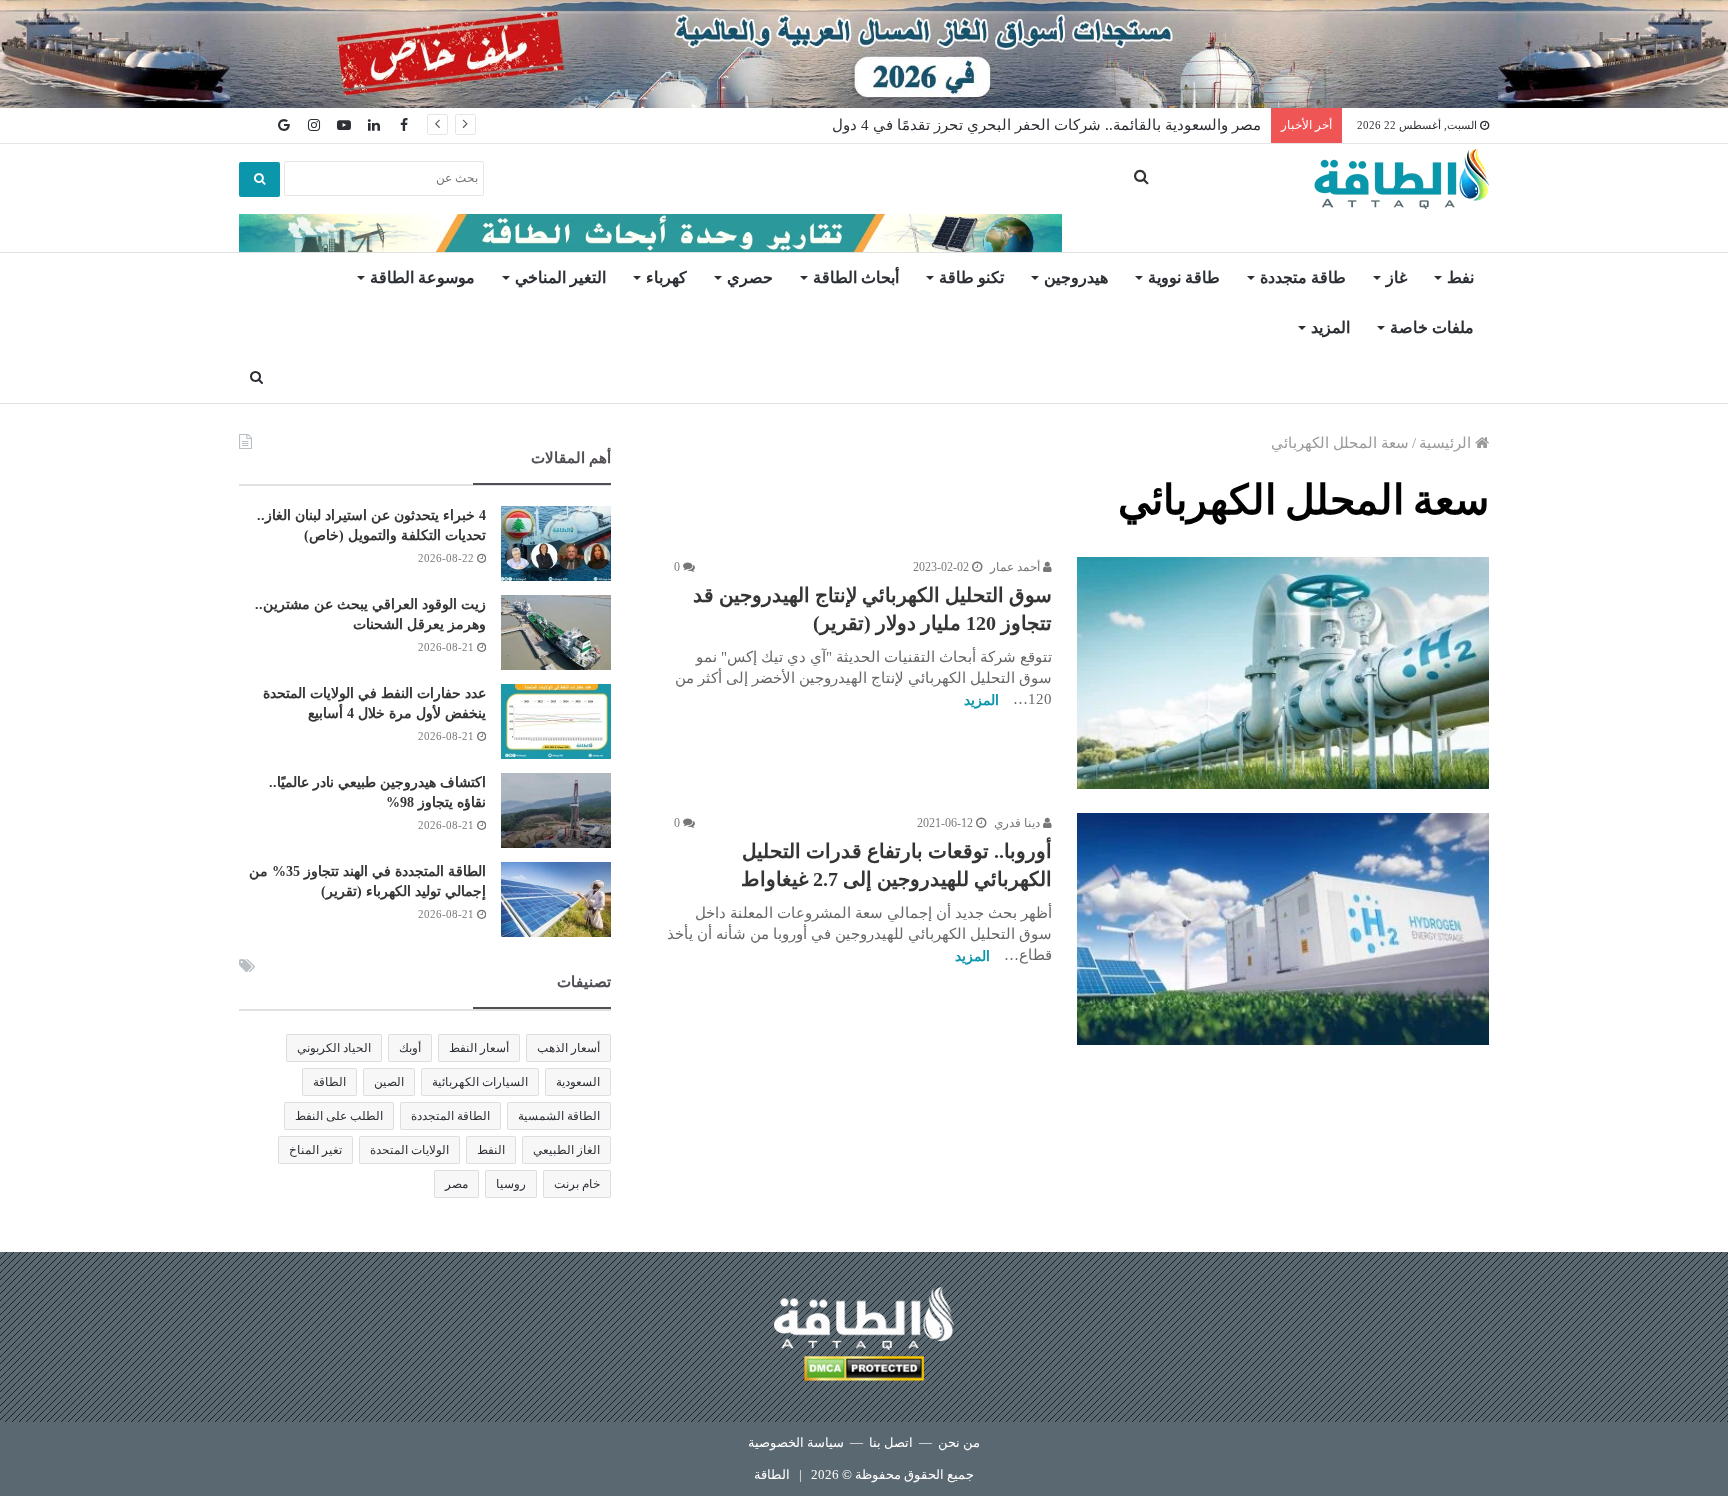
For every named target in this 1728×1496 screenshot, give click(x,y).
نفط (1460, 277)
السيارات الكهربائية (480, 1082)
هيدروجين (1076, 277)
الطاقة (329, 1082)
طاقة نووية (1184, 277)
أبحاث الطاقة (856, 277)
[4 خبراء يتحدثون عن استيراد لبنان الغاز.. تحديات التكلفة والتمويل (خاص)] (556, 543)
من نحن (959, 1442)
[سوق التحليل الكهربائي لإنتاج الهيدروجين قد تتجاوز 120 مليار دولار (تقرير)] (1283, 673)
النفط (491, 1150)
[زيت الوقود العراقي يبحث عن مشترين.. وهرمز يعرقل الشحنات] (556, 632)
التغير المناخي (560, 277)
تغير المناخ (315, 1150)
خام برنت (577, 1184)
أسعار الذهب (568, 1048)
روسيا (511, 1184)
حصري (750, 277)
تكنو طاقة (971, 277)
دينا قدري (1018, 823)
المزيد (1330, 327)
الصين (389, 1082)
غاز (1396, 277)
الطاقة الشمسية (559, 1116)
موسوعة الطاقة (422, 277)
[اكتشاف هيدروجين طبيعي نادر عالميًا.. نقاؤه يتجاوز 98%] (556, 810)
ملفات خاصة (1432, 327)
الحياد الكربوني (334, 1048)
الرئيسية (1447, 443)
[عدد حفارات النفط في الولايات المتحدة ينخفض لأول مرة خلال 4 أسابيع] (556, 721)
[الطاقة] (1401, 179)
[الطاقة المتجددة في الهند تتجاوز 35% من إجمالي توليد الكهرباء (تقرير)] (556, 899)
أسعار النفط (479, 1048)
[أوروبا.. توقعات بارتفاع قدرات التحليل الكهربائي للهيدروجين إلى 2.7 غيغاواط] (1283, 929)
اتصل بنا (891, 1442)
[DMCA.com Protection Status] (864, 1371)
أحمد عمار (1016, 567)
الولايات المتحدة (409, 1150)
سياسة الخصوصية (796, 1442)
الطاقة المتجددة (450, 1116)
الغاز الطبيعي (566, 1150)
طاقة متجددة (1303, 277)
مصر (456, 1184)
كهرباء (666, 277)
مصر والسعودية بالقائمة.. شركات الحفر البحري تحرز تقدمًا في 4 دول (1046, 125)
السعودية (578, 1082)
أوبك (410, 1048)
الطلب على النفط (339, 1116)
